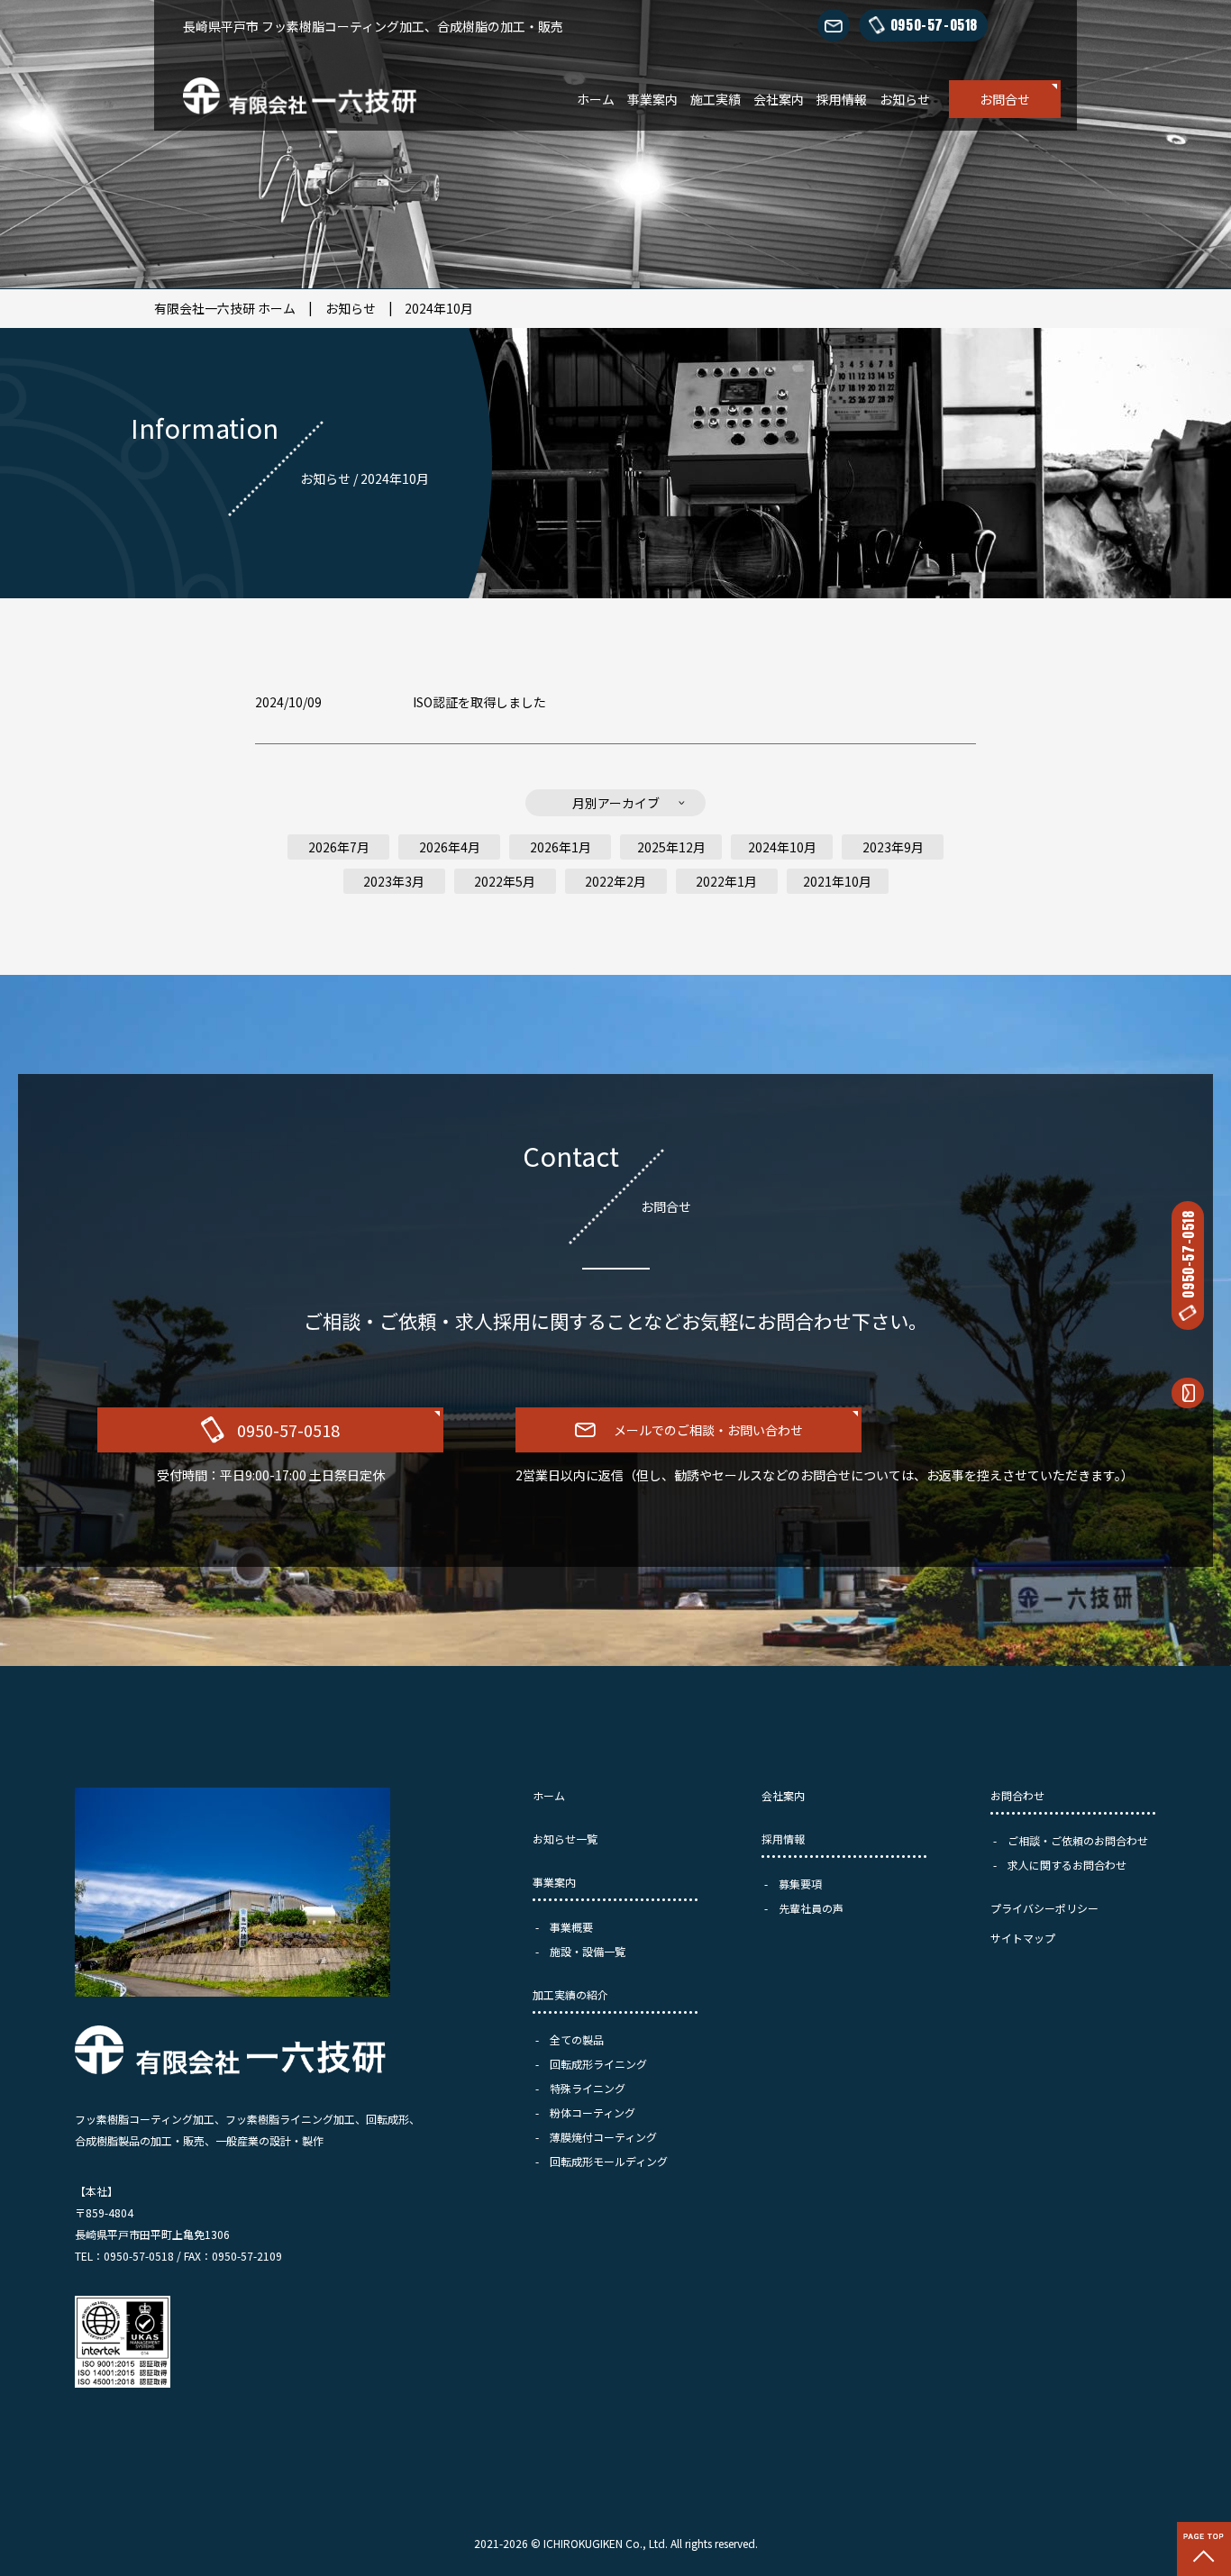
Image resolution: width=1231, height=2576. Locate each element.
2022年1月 (726, 881)
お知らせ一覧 (565, 1839)
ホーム (596, 99)
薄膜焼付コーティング (603, 2137)
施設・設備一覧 (588, 1951)
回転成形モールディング (609, 2161)
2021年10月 (837, 881)
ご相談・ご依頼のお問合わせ (1078, 1840)
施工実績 (716, 99)
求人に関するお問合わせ (1067, 1865)
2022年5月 (505, 881)
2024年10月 (439, 308)
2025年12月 (671, 847)
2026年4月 (450, 847)
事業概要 (571, 1927)
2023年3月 (394, 881)
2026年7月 (339, 847)
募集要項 (800, 1884)
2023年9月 (893, 847)
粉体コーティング (593, 2112)
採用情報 (842, 99)
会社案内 (779, 99)
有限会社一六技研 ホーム (225, 308)
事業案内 (652, 99)
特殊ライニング (588, 2088)
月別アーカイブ (616, 803)
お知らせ (905, 99)
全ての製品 (577, 2039)
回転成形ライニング (598, 2064)
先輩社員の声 (811, 1908)
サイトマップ (1023, 1938)
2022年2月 (615, 881)
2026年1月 (561, 847)
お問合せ (1005, 99)
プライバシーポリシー (1044, 1908)
